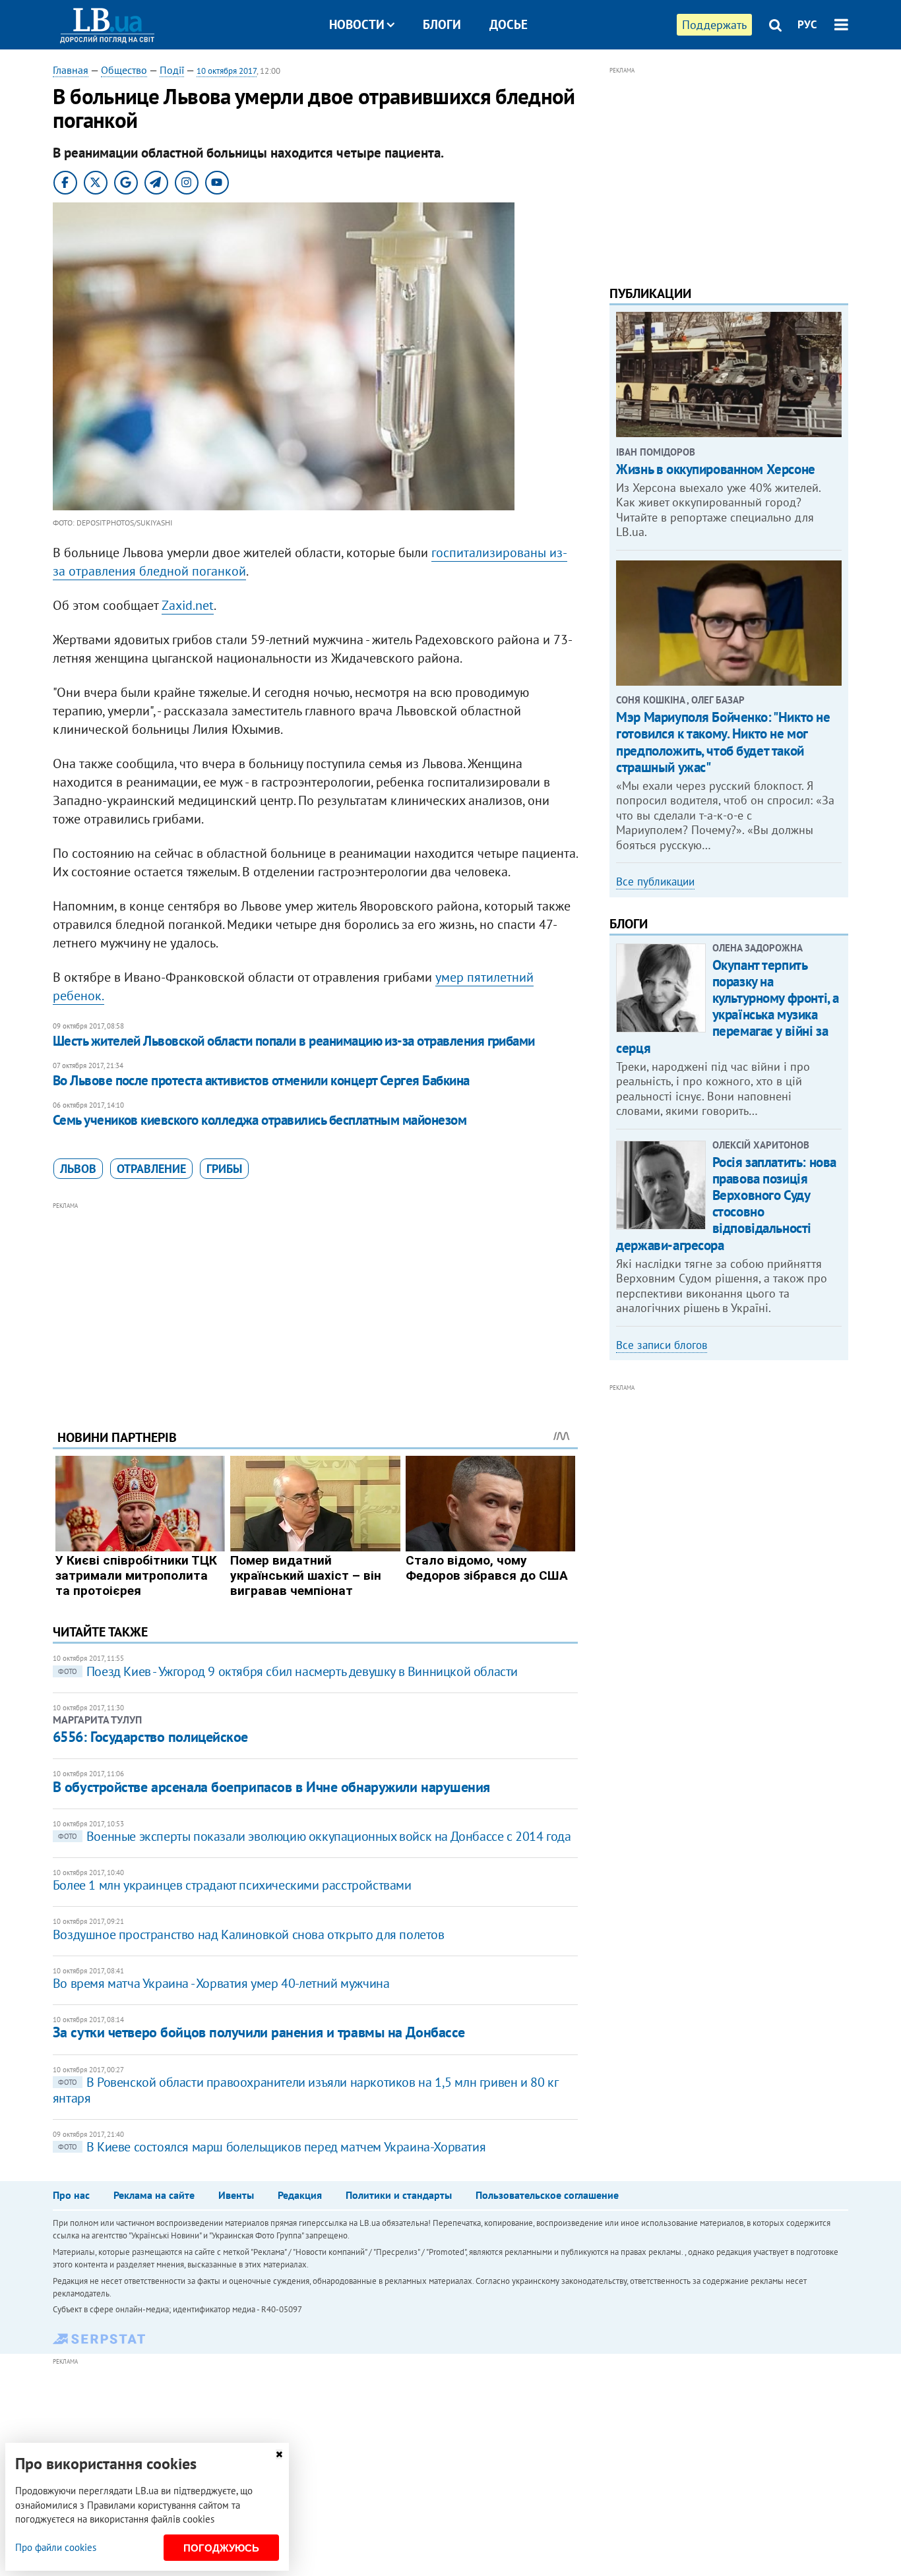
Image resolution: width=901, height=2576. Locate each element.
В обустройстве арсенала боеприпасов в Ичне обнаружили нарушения (271, 1787)
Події (172, 70)
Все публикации (655, 882)
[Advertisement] (315, 1305)
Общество (124, 70)
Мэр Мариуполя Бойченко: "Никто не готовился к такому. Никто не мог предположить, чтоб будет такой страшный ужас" (723, 742)
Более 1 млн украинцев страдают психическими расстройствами (232, 1885)
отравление (151, 1169)
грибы (224, 1169)
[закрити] (279, 2454)
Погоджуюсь (221, 2548)
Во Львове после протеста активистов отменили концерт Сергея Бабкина (261, 1080)
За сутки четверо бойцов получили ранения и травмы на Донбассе (259, 2032)
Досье (509, 24)
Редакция (300, 2195)
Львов (78, 1169)
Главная (71, 70)
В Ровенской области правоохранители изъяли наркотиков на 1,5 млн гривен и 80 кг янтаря (305, 2090)
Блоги (442, 24)
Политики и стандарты (399, 2195)
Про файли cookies (56, 2547)
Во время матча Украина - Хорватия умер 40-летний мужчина (221, 1983)
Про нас (71, 2195)
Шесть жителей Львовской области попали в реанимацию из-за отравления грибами (294, 1041)
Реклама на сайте (154, 2195)
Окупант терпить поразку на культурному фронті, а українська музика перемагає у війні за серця (728, 1006)
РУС (807, 24)
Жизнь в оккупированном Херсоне (715, 469)
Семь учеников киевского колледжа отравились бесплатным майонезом (260, 1120)
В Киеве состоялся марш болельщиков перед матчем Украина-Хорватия (272, 2147)
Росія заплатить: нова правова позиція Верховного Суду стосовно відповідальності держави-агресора (726, 1204)
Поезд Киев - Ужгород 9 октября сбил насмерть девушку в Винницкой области (288, 1671)
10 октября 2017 (227, 71)
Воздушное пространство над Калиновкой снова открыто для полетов (249, 1934)
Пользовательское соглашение (547, 2195)
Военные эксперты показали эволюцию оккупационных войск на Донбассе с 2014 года (315, 1836)
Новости (357, 24)
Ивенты (236, 2195)
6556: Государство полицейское (150, 1737)
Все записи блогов (662, 1345)
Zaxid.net (188, 605)
